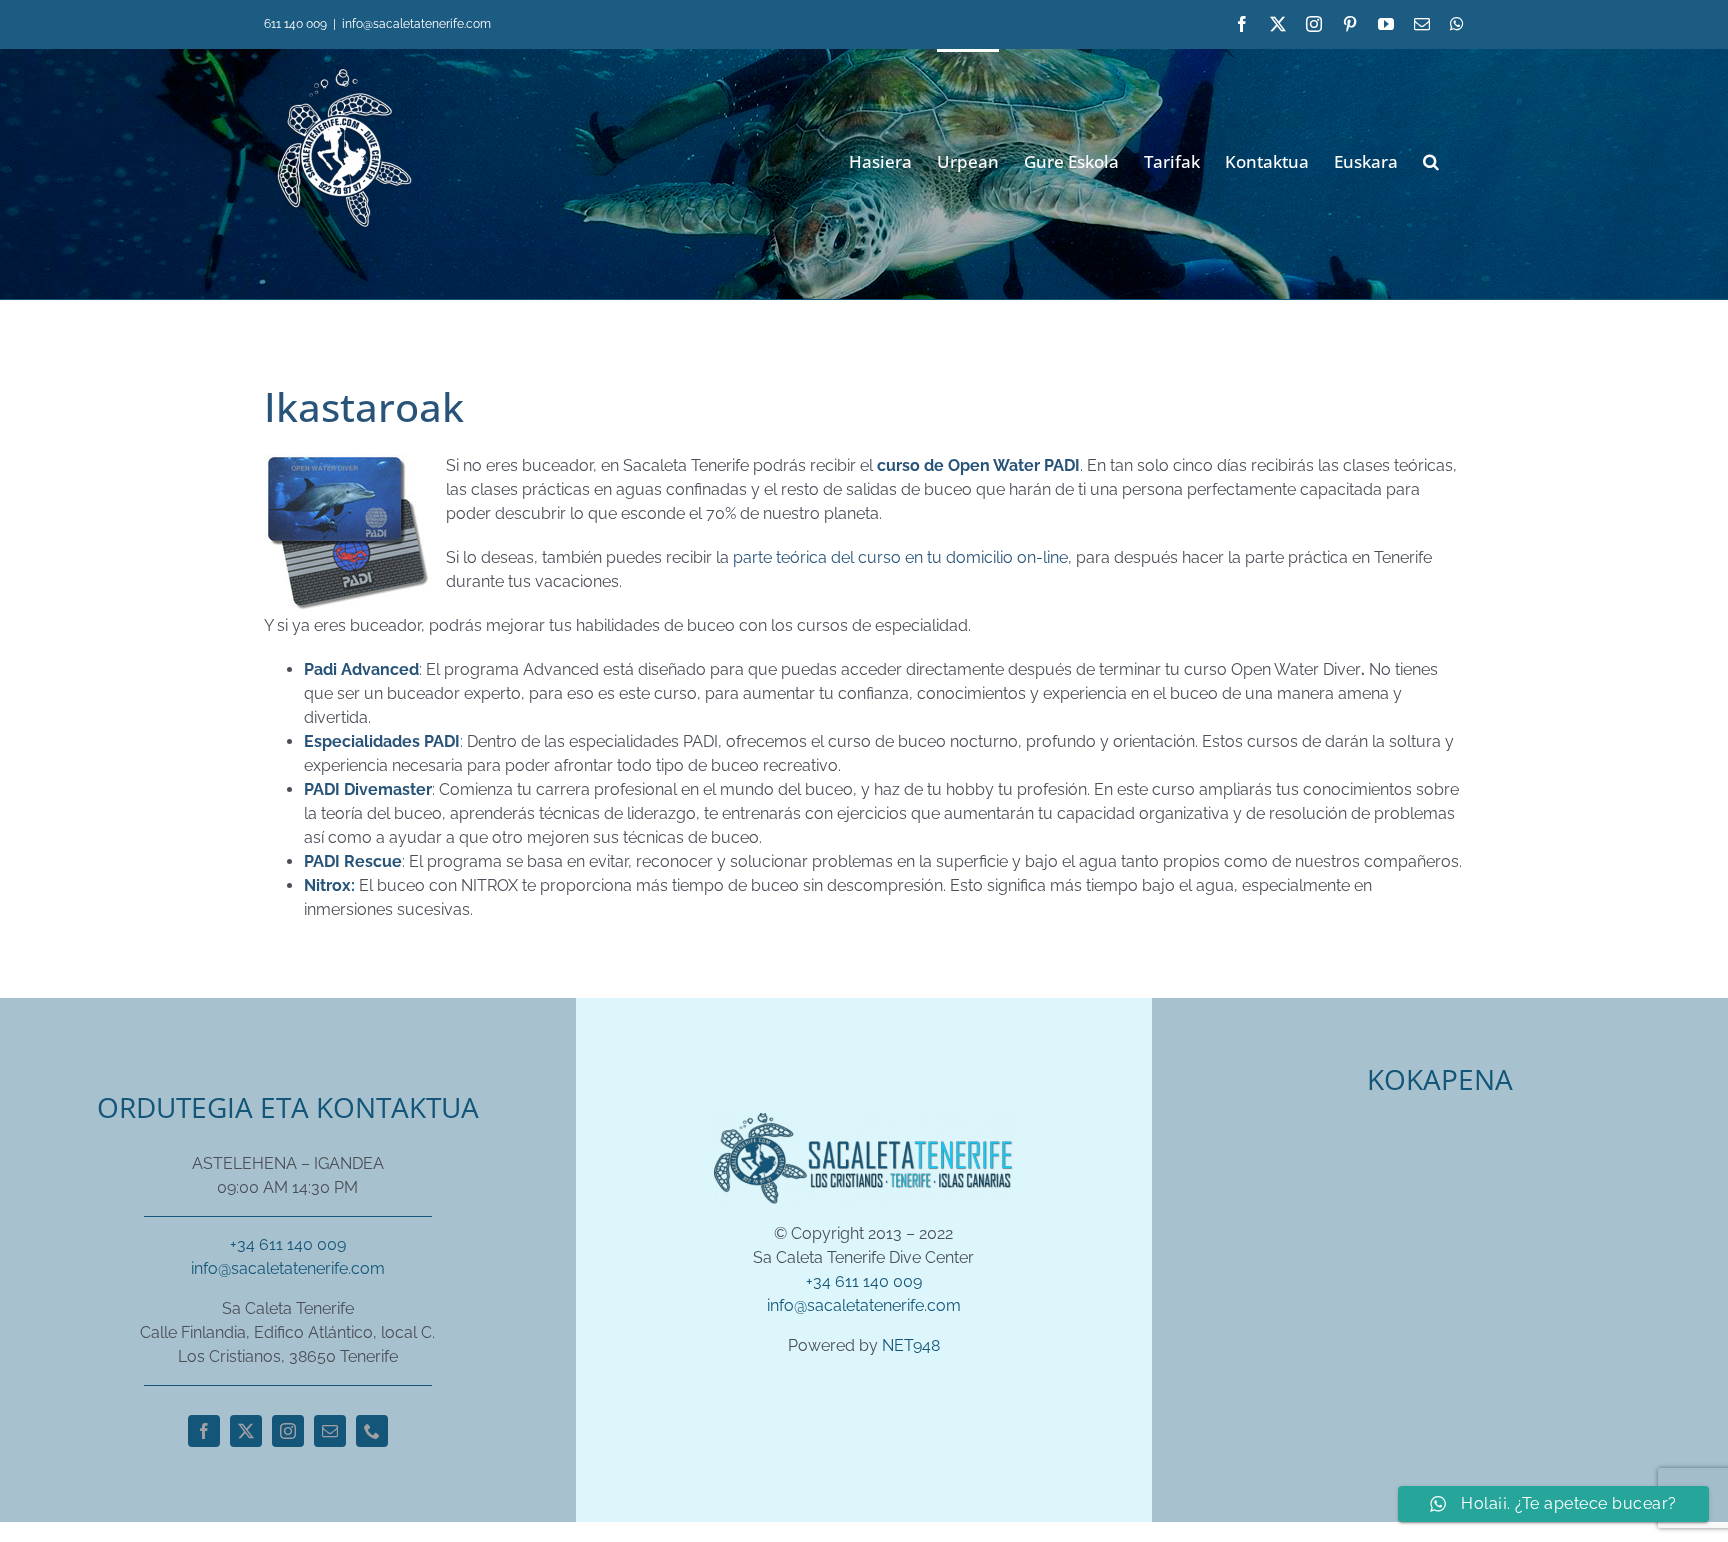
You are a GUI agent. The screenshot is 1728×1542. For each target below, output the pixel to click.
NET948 (911, 1345)
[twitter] (246, 1431)
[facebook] (204, 1431)
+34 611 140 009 (288, 1244)
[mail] (330, 1431)
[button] (1431, 159)
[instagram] (288, 1431)
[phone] (372, 1431)
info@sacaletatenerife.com (416, 24)
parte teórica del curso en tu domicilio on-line (900, 557)
